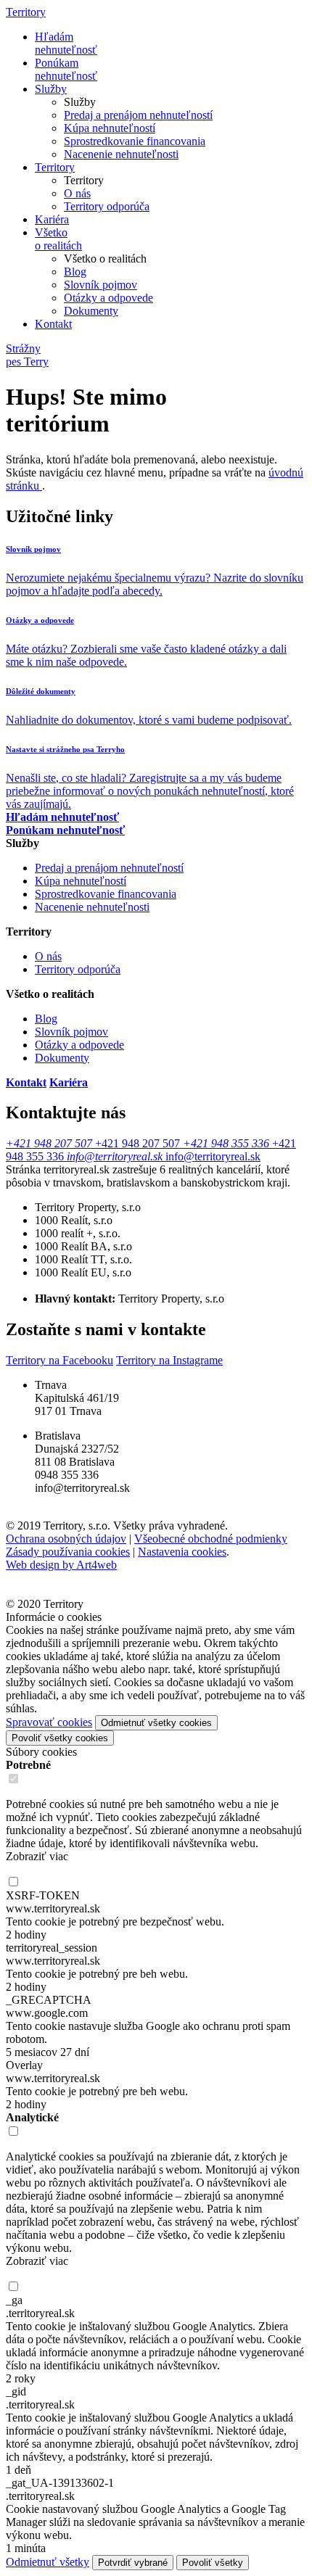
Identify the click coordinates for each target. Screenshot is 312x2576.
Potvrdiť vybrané (133, 2563)
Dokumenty (91, 311)
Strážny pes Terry (27, 355)
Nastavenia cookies (182, 1552)
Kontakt (53, 324)
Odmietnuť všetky (48, 2562)
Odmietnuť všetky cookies (156, 1723)
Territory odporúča (107, 206)
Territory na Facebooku (59, 1360)
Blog (75, 272)
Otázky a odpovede (108, 298)
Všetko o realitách (58, 239)
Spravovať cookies (49, 1722)
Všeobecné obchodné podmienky (211, 1539)
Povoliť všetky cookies (60, 1738)
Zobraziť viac (37, 1856)
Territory (26, 12)
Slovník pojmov (100, 285)
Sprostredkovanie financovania (135, 141)
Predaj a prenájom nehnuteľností (138, 115)
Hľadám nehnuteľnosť (66, 43)
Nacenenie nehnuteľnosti (121, 154)
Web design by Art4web (61, 1565)
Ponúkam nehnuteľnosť (66, 69)
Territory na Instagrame (169, 1360)
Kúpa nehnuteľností (110, 128)
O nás (77, 193)
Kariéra (52, 219)
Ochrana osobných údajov (66, 1539)
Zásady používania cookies (68, 1552)
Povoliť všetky (213, 2563)
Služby (51, 89)
